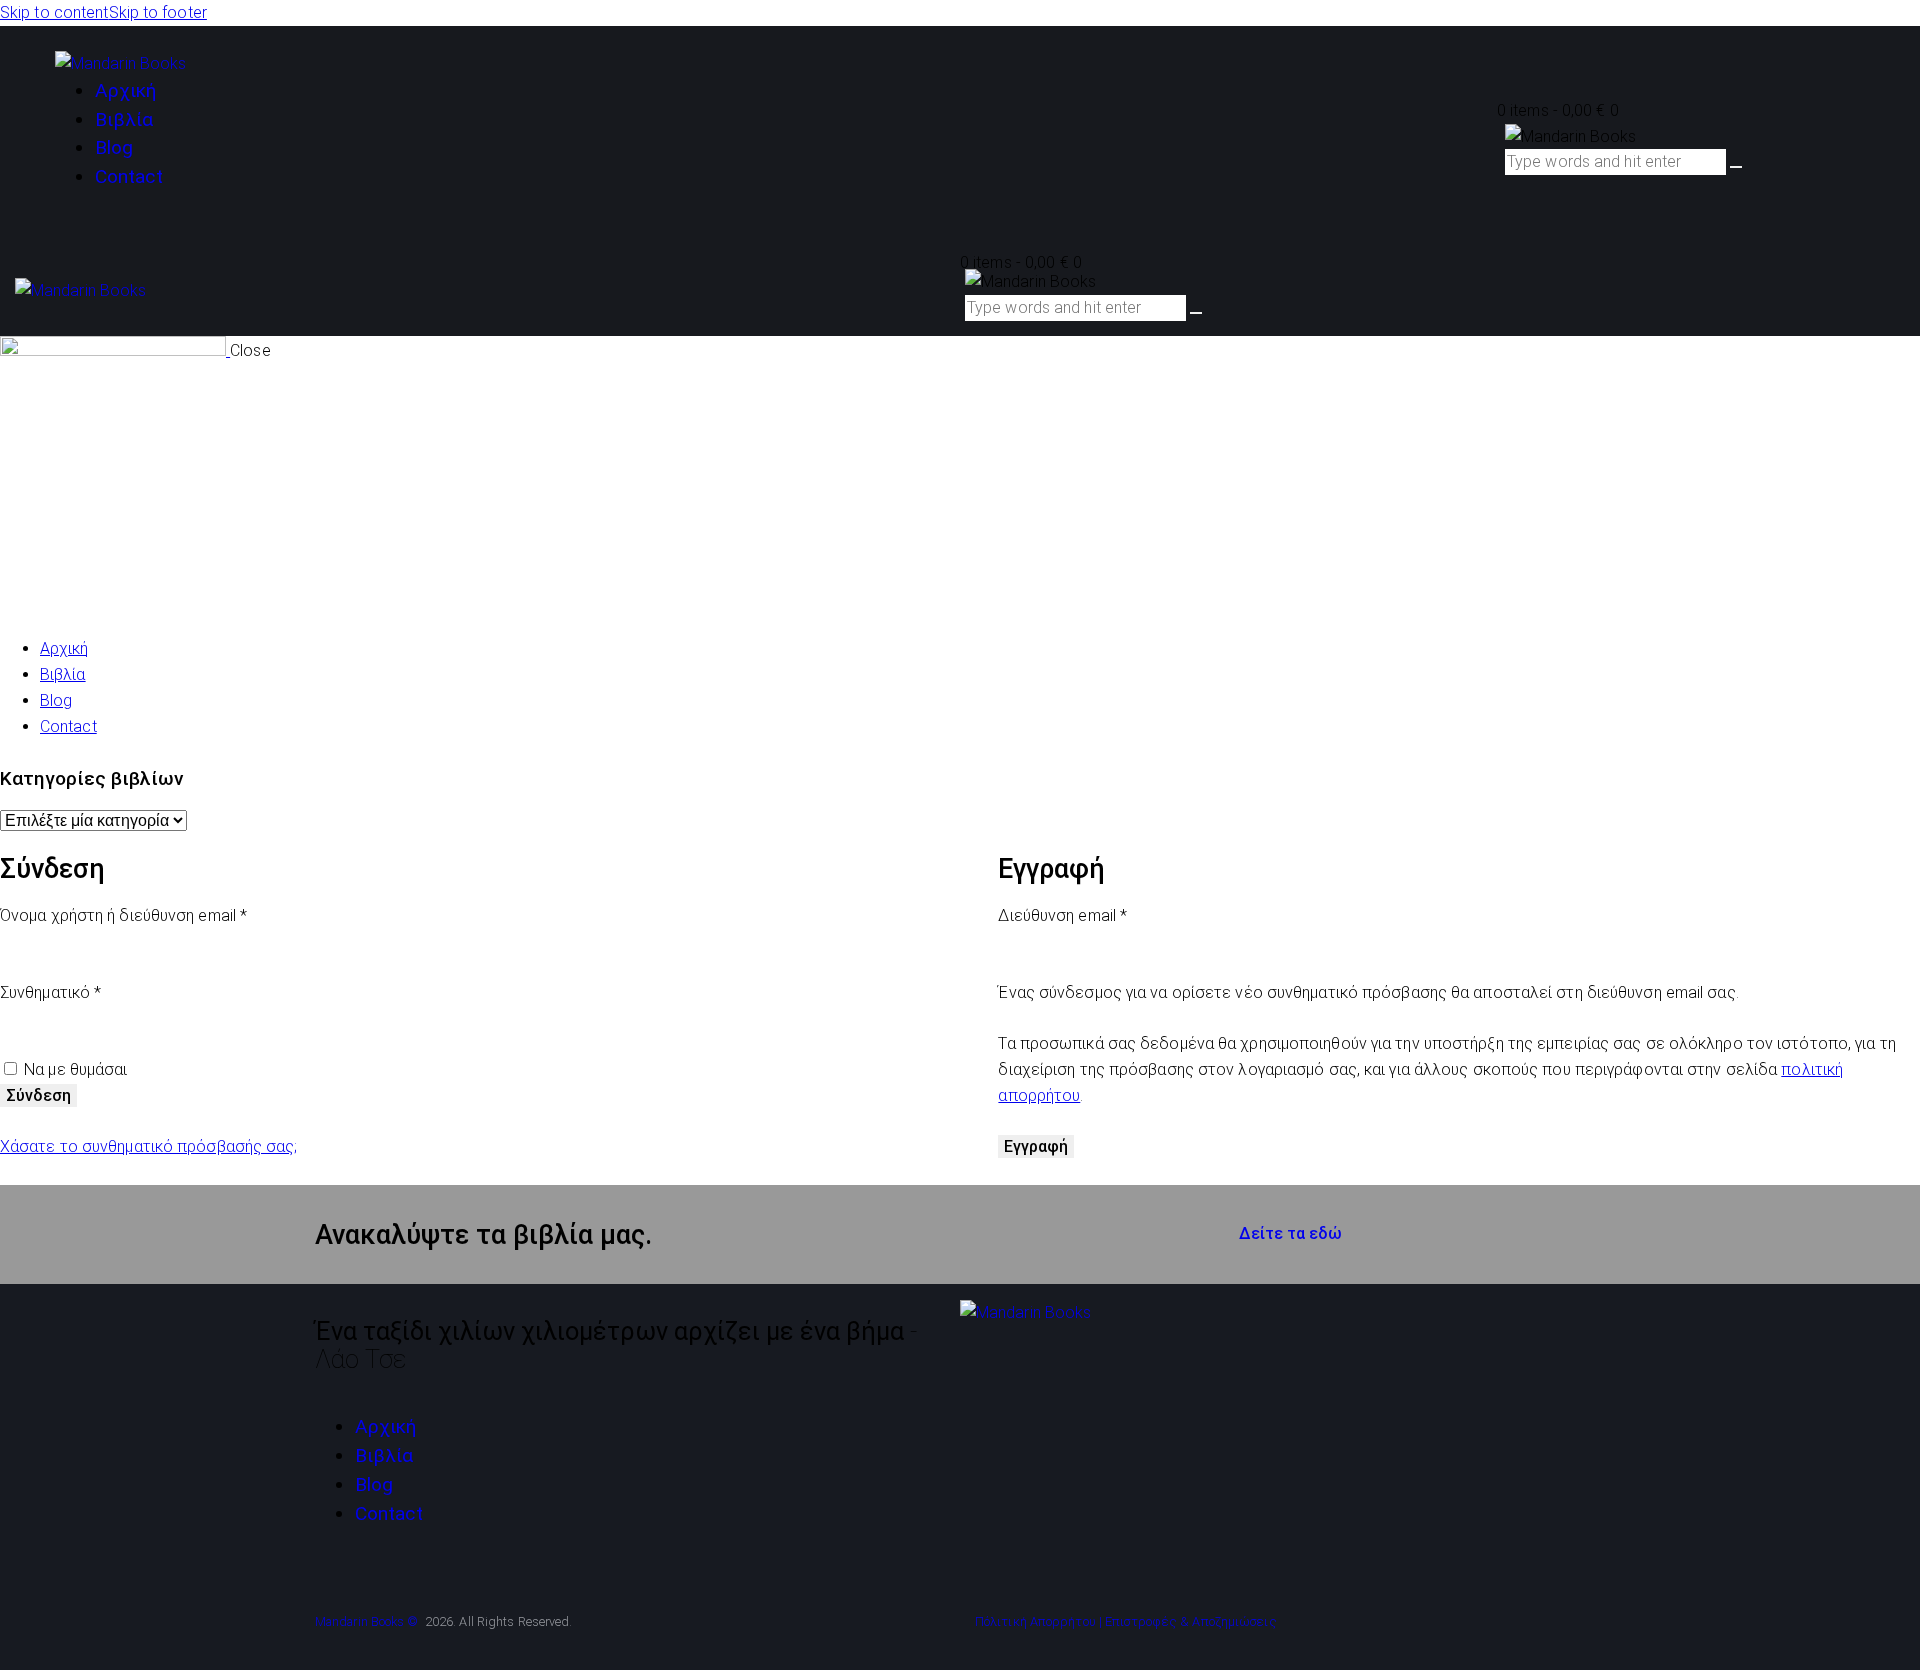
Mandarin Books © (368, 1621)
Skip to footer (158, 12)
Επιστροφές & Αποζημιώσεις (1191, 1621)
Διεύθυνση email (1100, 914)
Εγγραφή (1036, 1146)
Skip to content (54, 12)
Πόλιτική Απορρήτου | (1038, 1621)
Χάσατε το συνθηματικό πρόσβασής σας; (149, 1146)
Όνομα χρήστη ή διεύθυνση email (161, 914)
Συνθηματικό (88, 991)
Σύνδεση (38, 1095)
